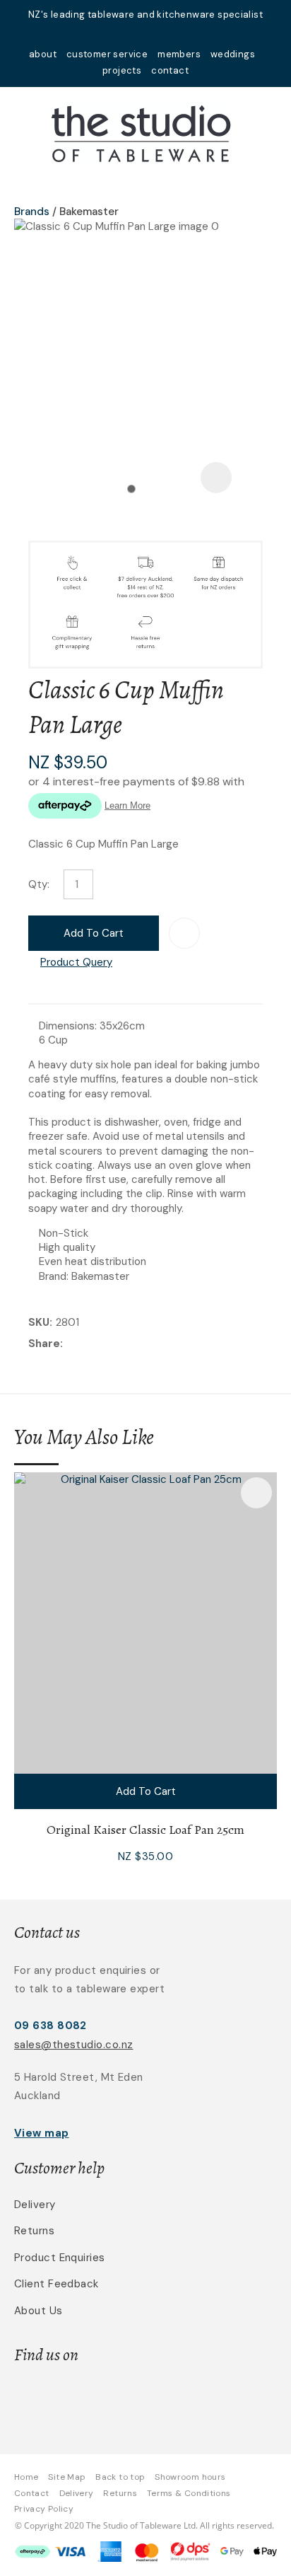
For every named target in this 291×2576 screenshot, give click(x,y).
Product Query (76, 962)
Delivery (35, 2205)
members (179, 54)
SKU (39, 1322)
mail (127, 34)
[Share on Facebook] (69, 1345)
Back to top (120, 2477)
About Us (38, 2311)
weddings (233, 54)
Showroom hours (190, 2477)
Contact (32, 2493)
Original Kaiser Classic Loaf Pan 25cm (145, 1830)
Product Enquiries (60, 2258)
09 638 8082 (51, 2026)
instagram (164, 34)
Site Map (67, 2477)
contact (170, 70)
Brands (32, 212)
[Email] (110, 1345)
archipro (196, 2399)
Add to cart (94, 933)
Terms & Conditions (189, 2493)
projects (122, 70)
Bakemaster (89, 212)
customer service (107, 54)
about (43, 54)
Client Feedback (57, 2284)
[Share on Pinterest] (131, 1344)
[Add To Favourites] (184, 933)
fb (145, 34)
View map (42, 2133)
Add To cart (146, 1791)
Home (26, 2477)
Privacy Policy (44, 2509)
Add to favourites (256, 1493)
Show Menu (23, 131)
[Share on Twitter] (88, 1344)
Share (44, 1344)
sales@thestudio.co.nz (73, 2045)
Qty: (39, 884)
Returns (34, 2231)
